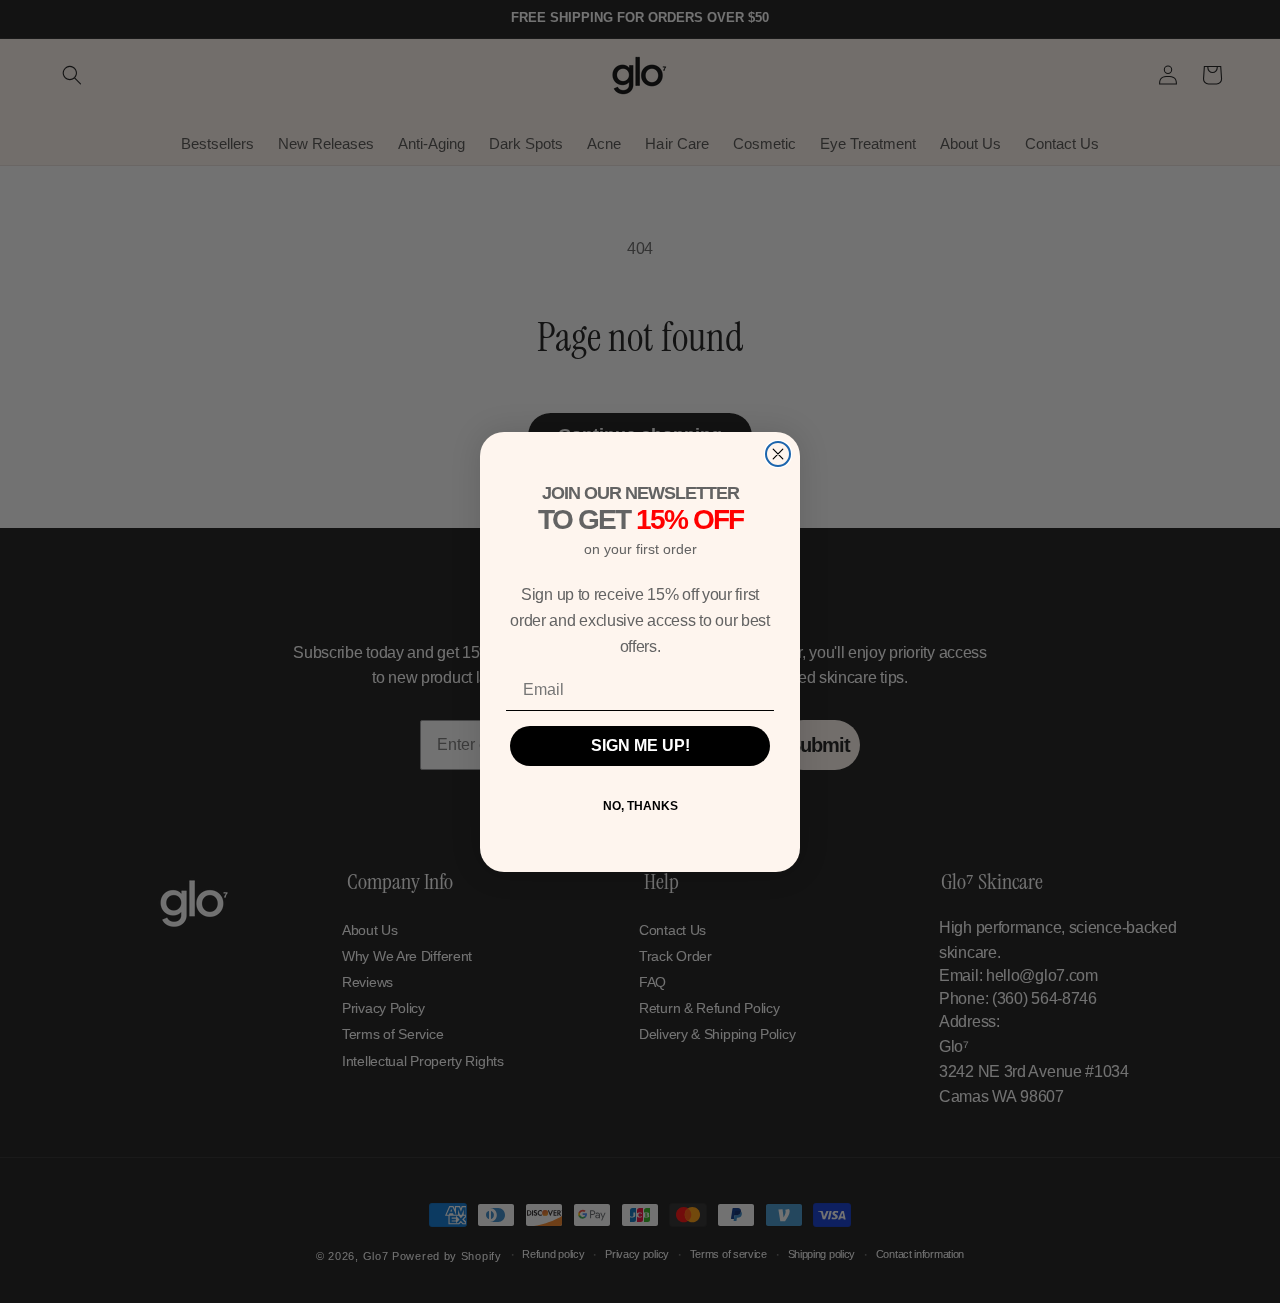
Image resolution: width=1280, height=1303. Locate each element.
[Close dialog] (778, 454)
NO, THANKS (640, 806)
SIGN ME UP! (640, 745)
